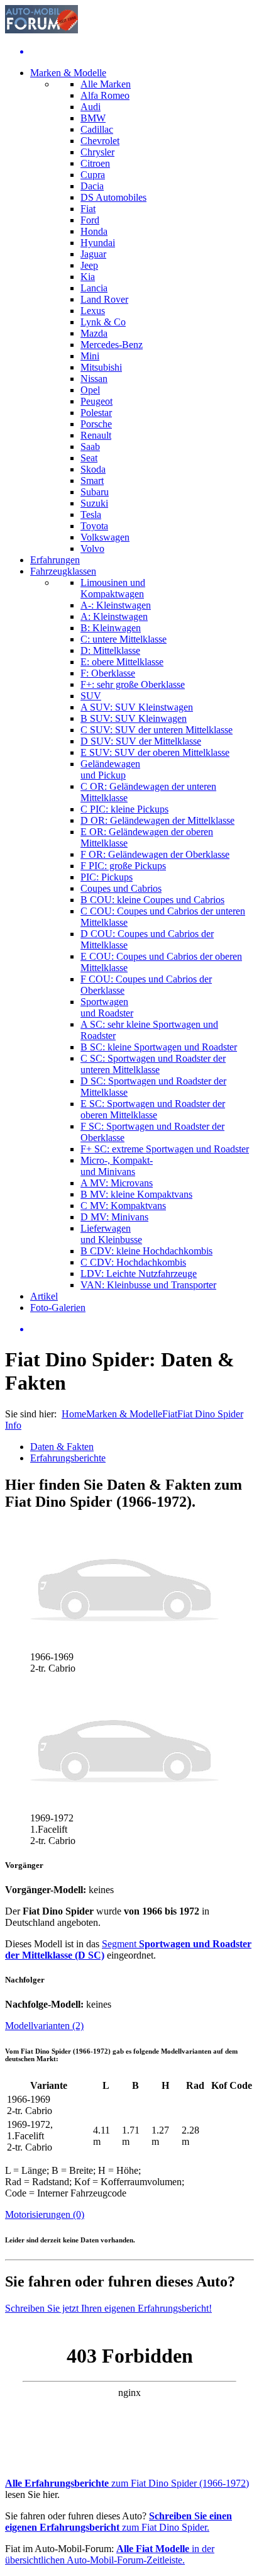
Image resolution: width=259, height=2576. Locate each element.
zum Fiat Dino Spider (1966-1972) (127, 2483)
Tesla (91, 515)
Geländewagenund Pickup (110, 769)
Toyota (94, 526)
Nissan (94, 379)
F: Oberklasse (108, 673)
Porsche (96, 424)
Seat (89, 458)
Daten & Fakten (62, 1447)
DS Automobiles (113, 197)
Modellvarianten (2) (44, 2026)
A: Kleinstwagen (114, 616)
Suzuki (94, 503)
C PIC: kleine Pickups (124, 809)
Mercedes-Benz (112, 345)
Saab (90, 447)
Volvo (92, 548)
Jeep (89, 265)
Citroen (95, 163)
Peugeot (96, 401)
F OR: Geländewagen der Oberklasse (155, 854)
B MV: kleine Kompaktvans (136, 1194)
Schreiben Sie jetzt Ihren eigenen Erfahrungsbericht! (108, 2308)
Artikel (44, 1296)
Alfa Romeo (105, 95)
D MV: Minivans (114, 1217)
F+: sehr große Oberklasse (133, 684)
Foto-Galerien (58, 1308)
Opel (90, 390)
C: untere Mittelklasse (124, 639)
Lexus (93, 311)
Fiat (88, 209)
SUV (91, 696)
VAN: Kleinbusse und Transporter (148, 1285)
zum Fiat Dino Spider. (118, 2522)
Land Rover (104, 299)
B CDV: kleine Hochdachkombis (146, 1251)
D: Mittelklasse (110, 650)
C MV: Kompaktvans (123, 1206)
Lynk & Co (103, 322)
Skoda (93, 469)
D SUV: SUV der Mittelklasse (141, 741)
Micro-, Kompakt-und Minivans (117, 1166)
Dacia (92, 186)
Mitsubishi (101, 367)
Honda (94, 231)
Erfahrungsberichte (68, 1458)
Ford (90, 220)
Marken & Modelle (68, 73)
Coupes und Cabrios (121, 888)
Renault (96, 435)
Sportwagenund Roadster (107, 1007)
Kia (88, 277)
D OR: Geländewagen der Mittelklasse (157, 820)
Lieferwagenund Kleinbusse (111, 1234)
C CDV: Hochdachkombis (133, 1262)
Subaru (95, 492)
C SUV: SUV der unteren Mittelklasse (157, 730)
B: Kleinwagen (111, 628)
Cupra (93, 175)
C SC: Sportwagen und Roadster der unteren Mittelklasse (153, 1064)
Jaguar (93, 254)
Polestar (96, 413)
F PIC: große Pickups (123, 866)
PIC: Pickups (107, 877)
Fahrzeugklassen (63, 571)
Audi (91, 107)
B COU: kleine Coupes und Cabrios (152, 900)
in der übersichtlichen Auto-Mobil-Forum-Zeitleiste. (110, 2554)
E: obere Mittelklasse (122, 662)
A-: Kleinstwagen (116, 605)
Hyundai (98, 243)
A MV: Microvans (117, 1183)
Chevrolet (100, 141)
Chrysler (97, 152)
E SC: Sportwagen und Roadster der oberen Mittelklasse (153, 1109)
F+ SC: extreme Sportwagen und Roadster (165, 1149)
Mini (90, 356)
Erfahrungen (55, 560)
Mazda (94, 333)
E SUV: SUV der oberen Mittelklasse (155, 752)
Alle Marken (106, 84)
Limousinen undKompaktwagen (113, 588)
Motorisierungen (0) (45, 2214)
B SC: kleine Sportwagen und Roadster (159, 1047)
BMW (93, 118)
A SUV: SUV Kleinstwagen (137, 707)
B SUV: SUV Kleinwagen (134, 718)
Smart (92, 481)
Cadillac (97, 129)
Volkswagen (105, 537)
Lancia (94, 288)
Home (74, 1414)
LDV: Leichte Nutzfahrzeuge (139, 1274)
